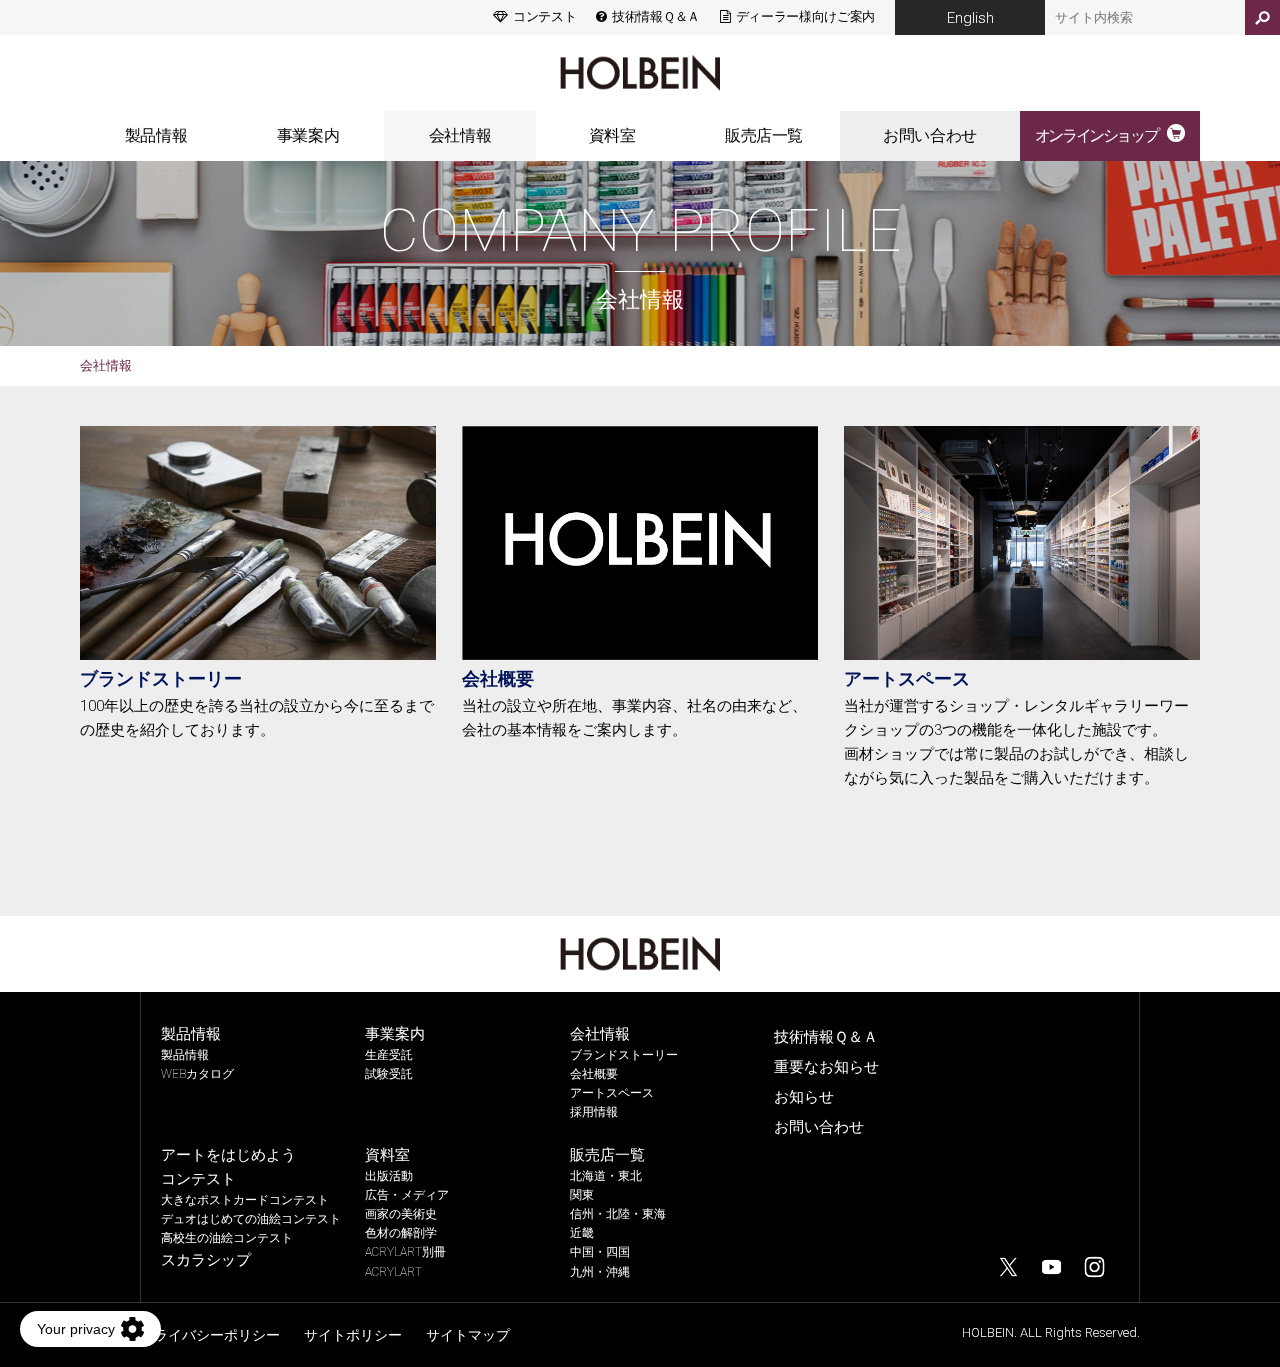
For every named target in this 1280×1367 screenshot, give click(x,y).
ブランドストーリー (161, 678)
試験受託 (389, 1074)
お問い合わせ (930, 135)
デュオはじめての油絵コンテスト (251, 1219)
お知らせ (804, 1097)
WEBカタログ (197, 1074)
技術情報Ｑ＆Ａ (655, 16)
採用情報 (594, 1112)
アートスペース (907, 678)
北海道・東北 (606, 1176)
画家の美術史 (401, 1214)
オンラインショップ (1096, 135)
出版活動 (389, 1176)
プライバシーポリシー (210, 1335)
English (970, 18)
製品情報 (156, 135)
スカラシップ (206, 1260)
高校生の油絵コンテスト (227, 1238)
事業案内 (308, 135)
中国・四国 (600, 1252)
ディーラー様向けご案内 (805, 16)
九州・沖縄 (600, 1272)
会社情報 (460, 135)
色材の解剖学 (401, 1233)
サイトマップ (468, 1335)
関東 (582, 1195)
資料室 (612, 135)
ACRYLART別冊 (405, 1252)
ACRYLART (393, 1272)
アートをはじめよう (228, 1155)
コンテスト (544, 16)
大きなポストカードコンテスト (245, 1200)
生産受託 (389, 1055)
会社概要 (498, 678)
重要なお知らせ (826, 1067)
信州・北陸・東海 (618, 1214)
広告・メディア (407, 1195)
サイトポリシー (353, 1335)
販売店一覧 (764, 135)
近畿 (582, 1233)
